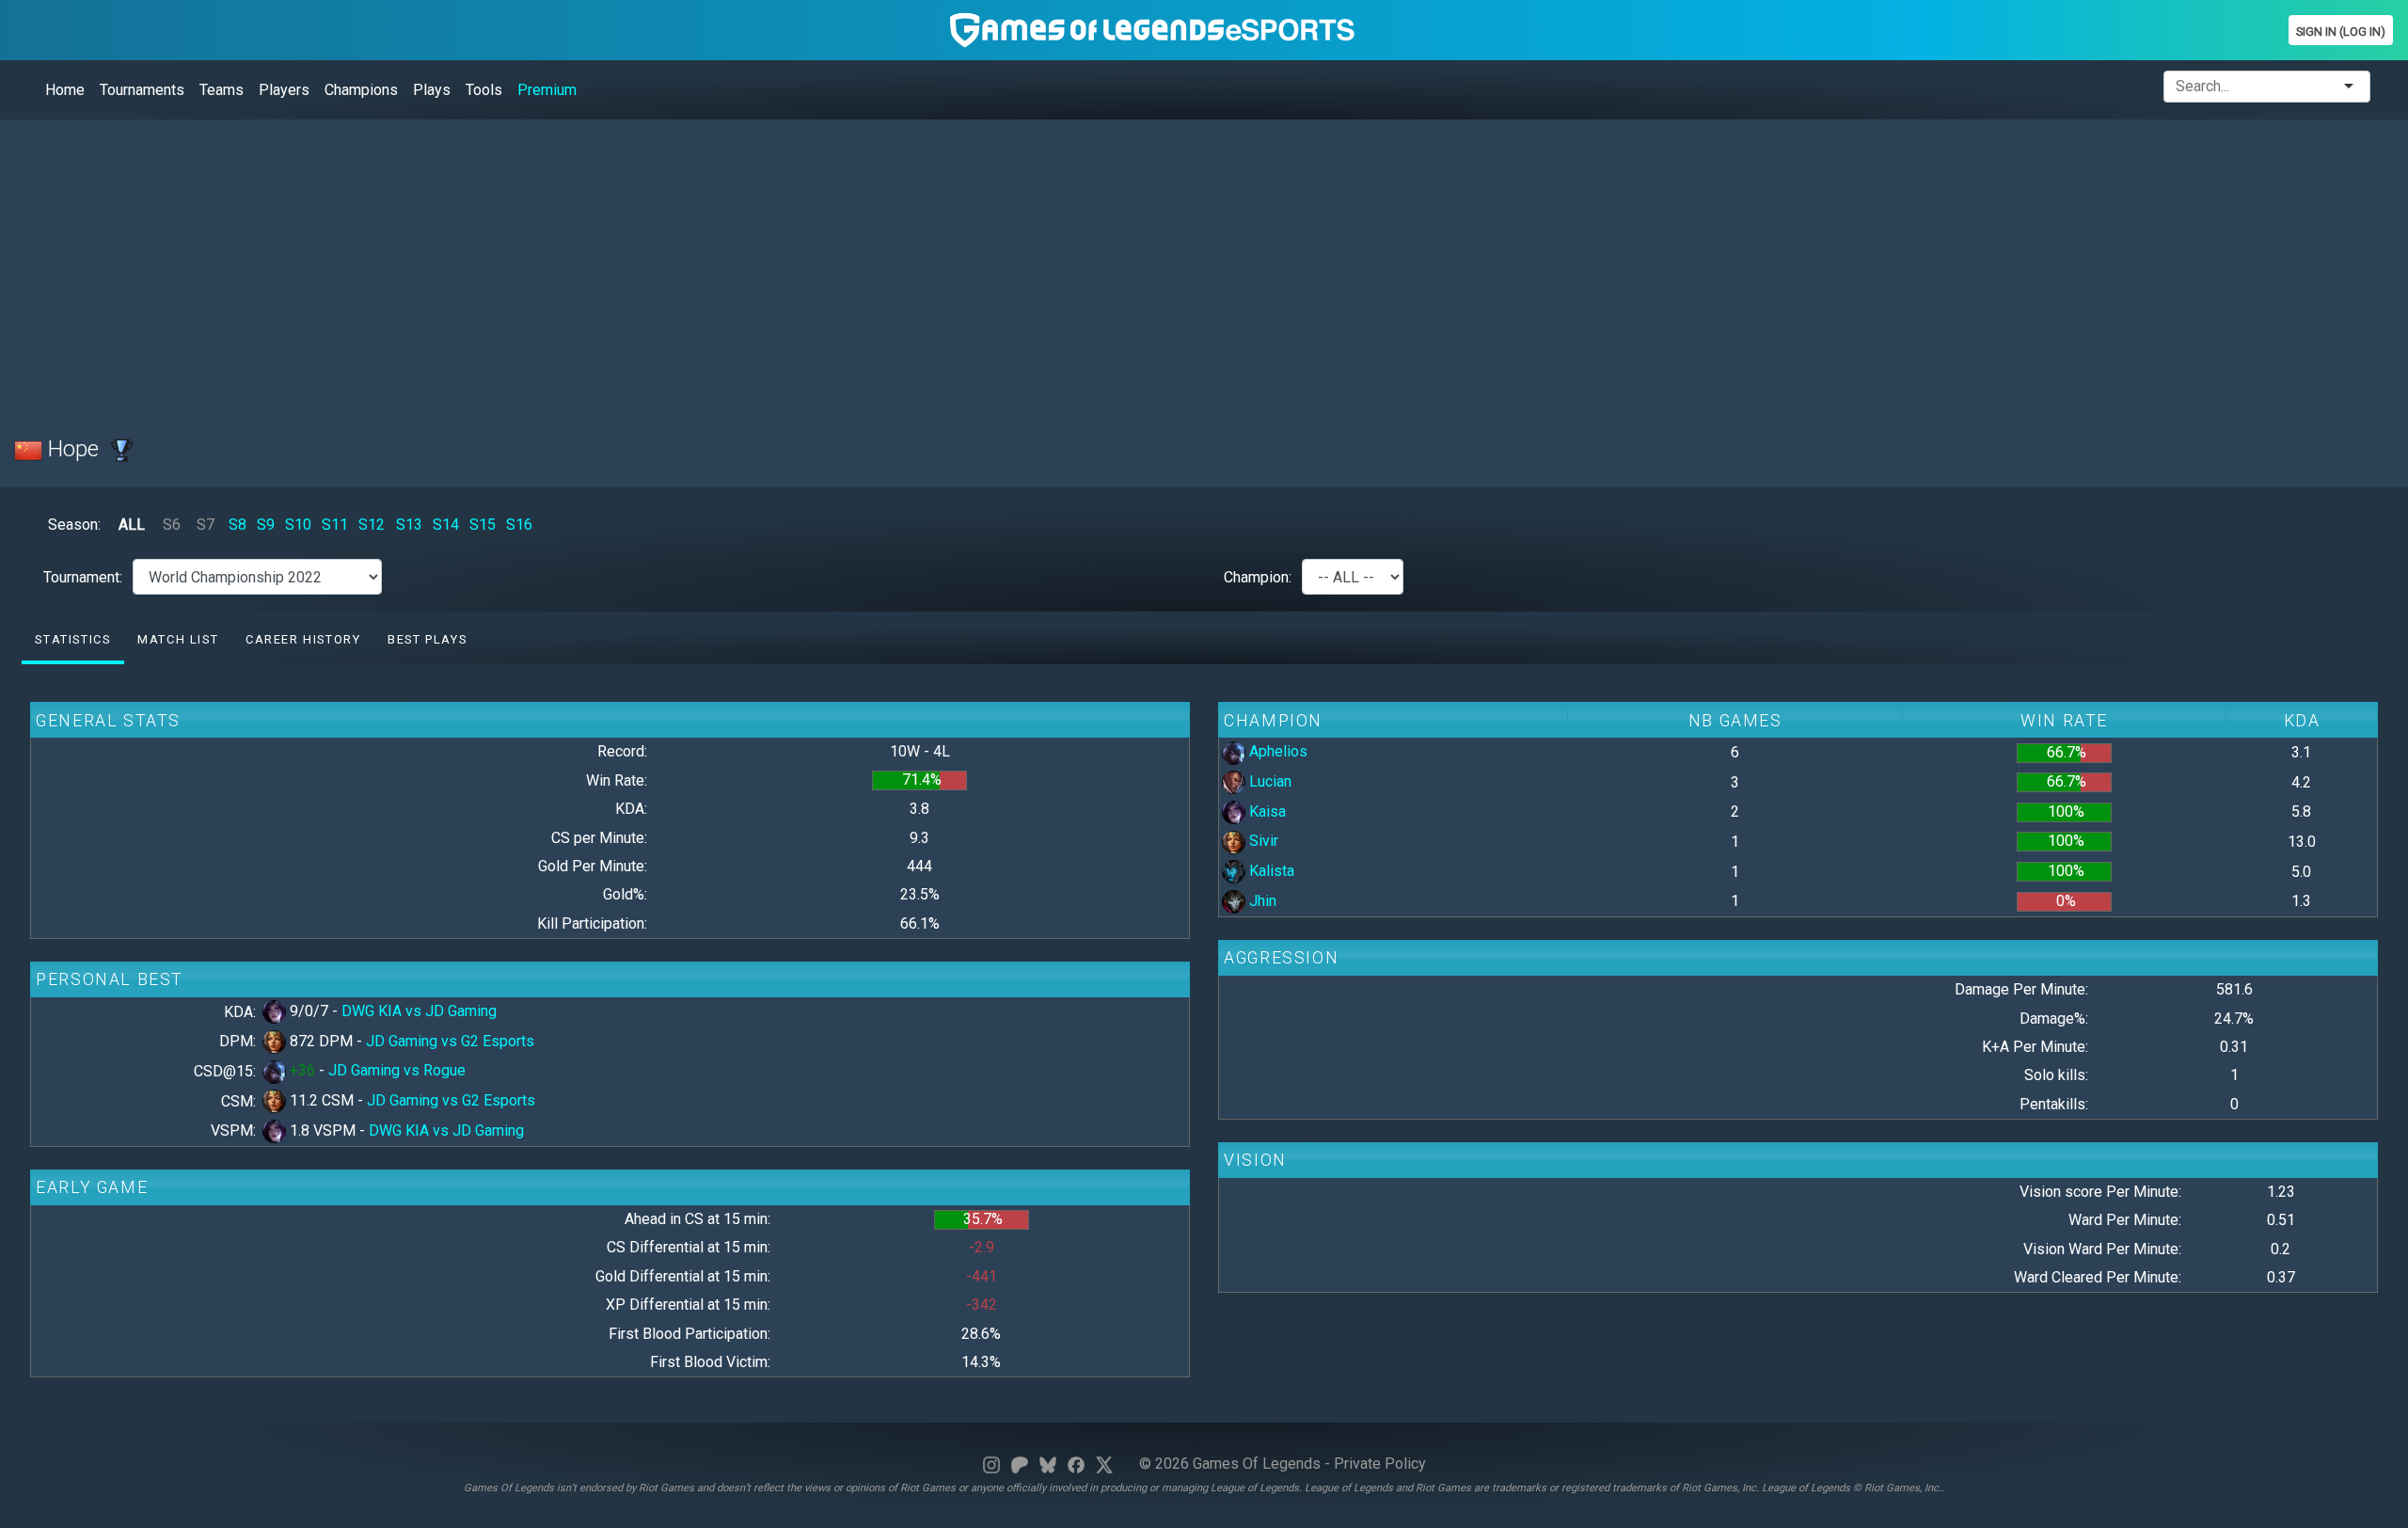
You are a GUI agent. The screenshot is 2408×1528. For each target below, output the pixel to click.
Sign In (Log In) (2341, 32)
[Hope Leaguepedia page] (122, 449)
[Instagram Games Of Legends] (991, 1464)
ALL (132, 525)
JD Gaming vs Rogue (397, 1070)
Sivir (1262, 841)
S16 (519, 525)
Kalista (1270, 871)
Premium (547, 90)
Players (284, 90)
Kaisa (1266, 812)
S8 (238, 525)
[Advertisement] (578, 266)
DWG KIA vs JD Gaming (419, 1011)
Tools (484, 90)
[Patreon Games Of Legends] (1020, 1464)
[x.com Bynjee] (1104, 1464)
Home (65, 90)
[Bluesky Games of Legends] (1048, 1464)
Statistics (72, 639)
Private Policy (1380, 1464)
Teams (222, 90)
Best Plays (427, 639)
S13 (409, 525)
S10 (298, 525)
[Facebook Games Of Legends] (1076, 1464)
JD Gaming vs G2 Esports (450, 1041)
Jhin (1261, 901)
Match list (178, 639)
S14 (446, 525)
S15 (483, 525)
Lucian (1268, 781)
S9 (266, 525)
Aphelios (1276, 751)
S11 (335, 525)
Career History (303, 639)
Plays (432, 90)
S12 (372, 525)
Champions (361, 90)
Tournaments (142, 90)
